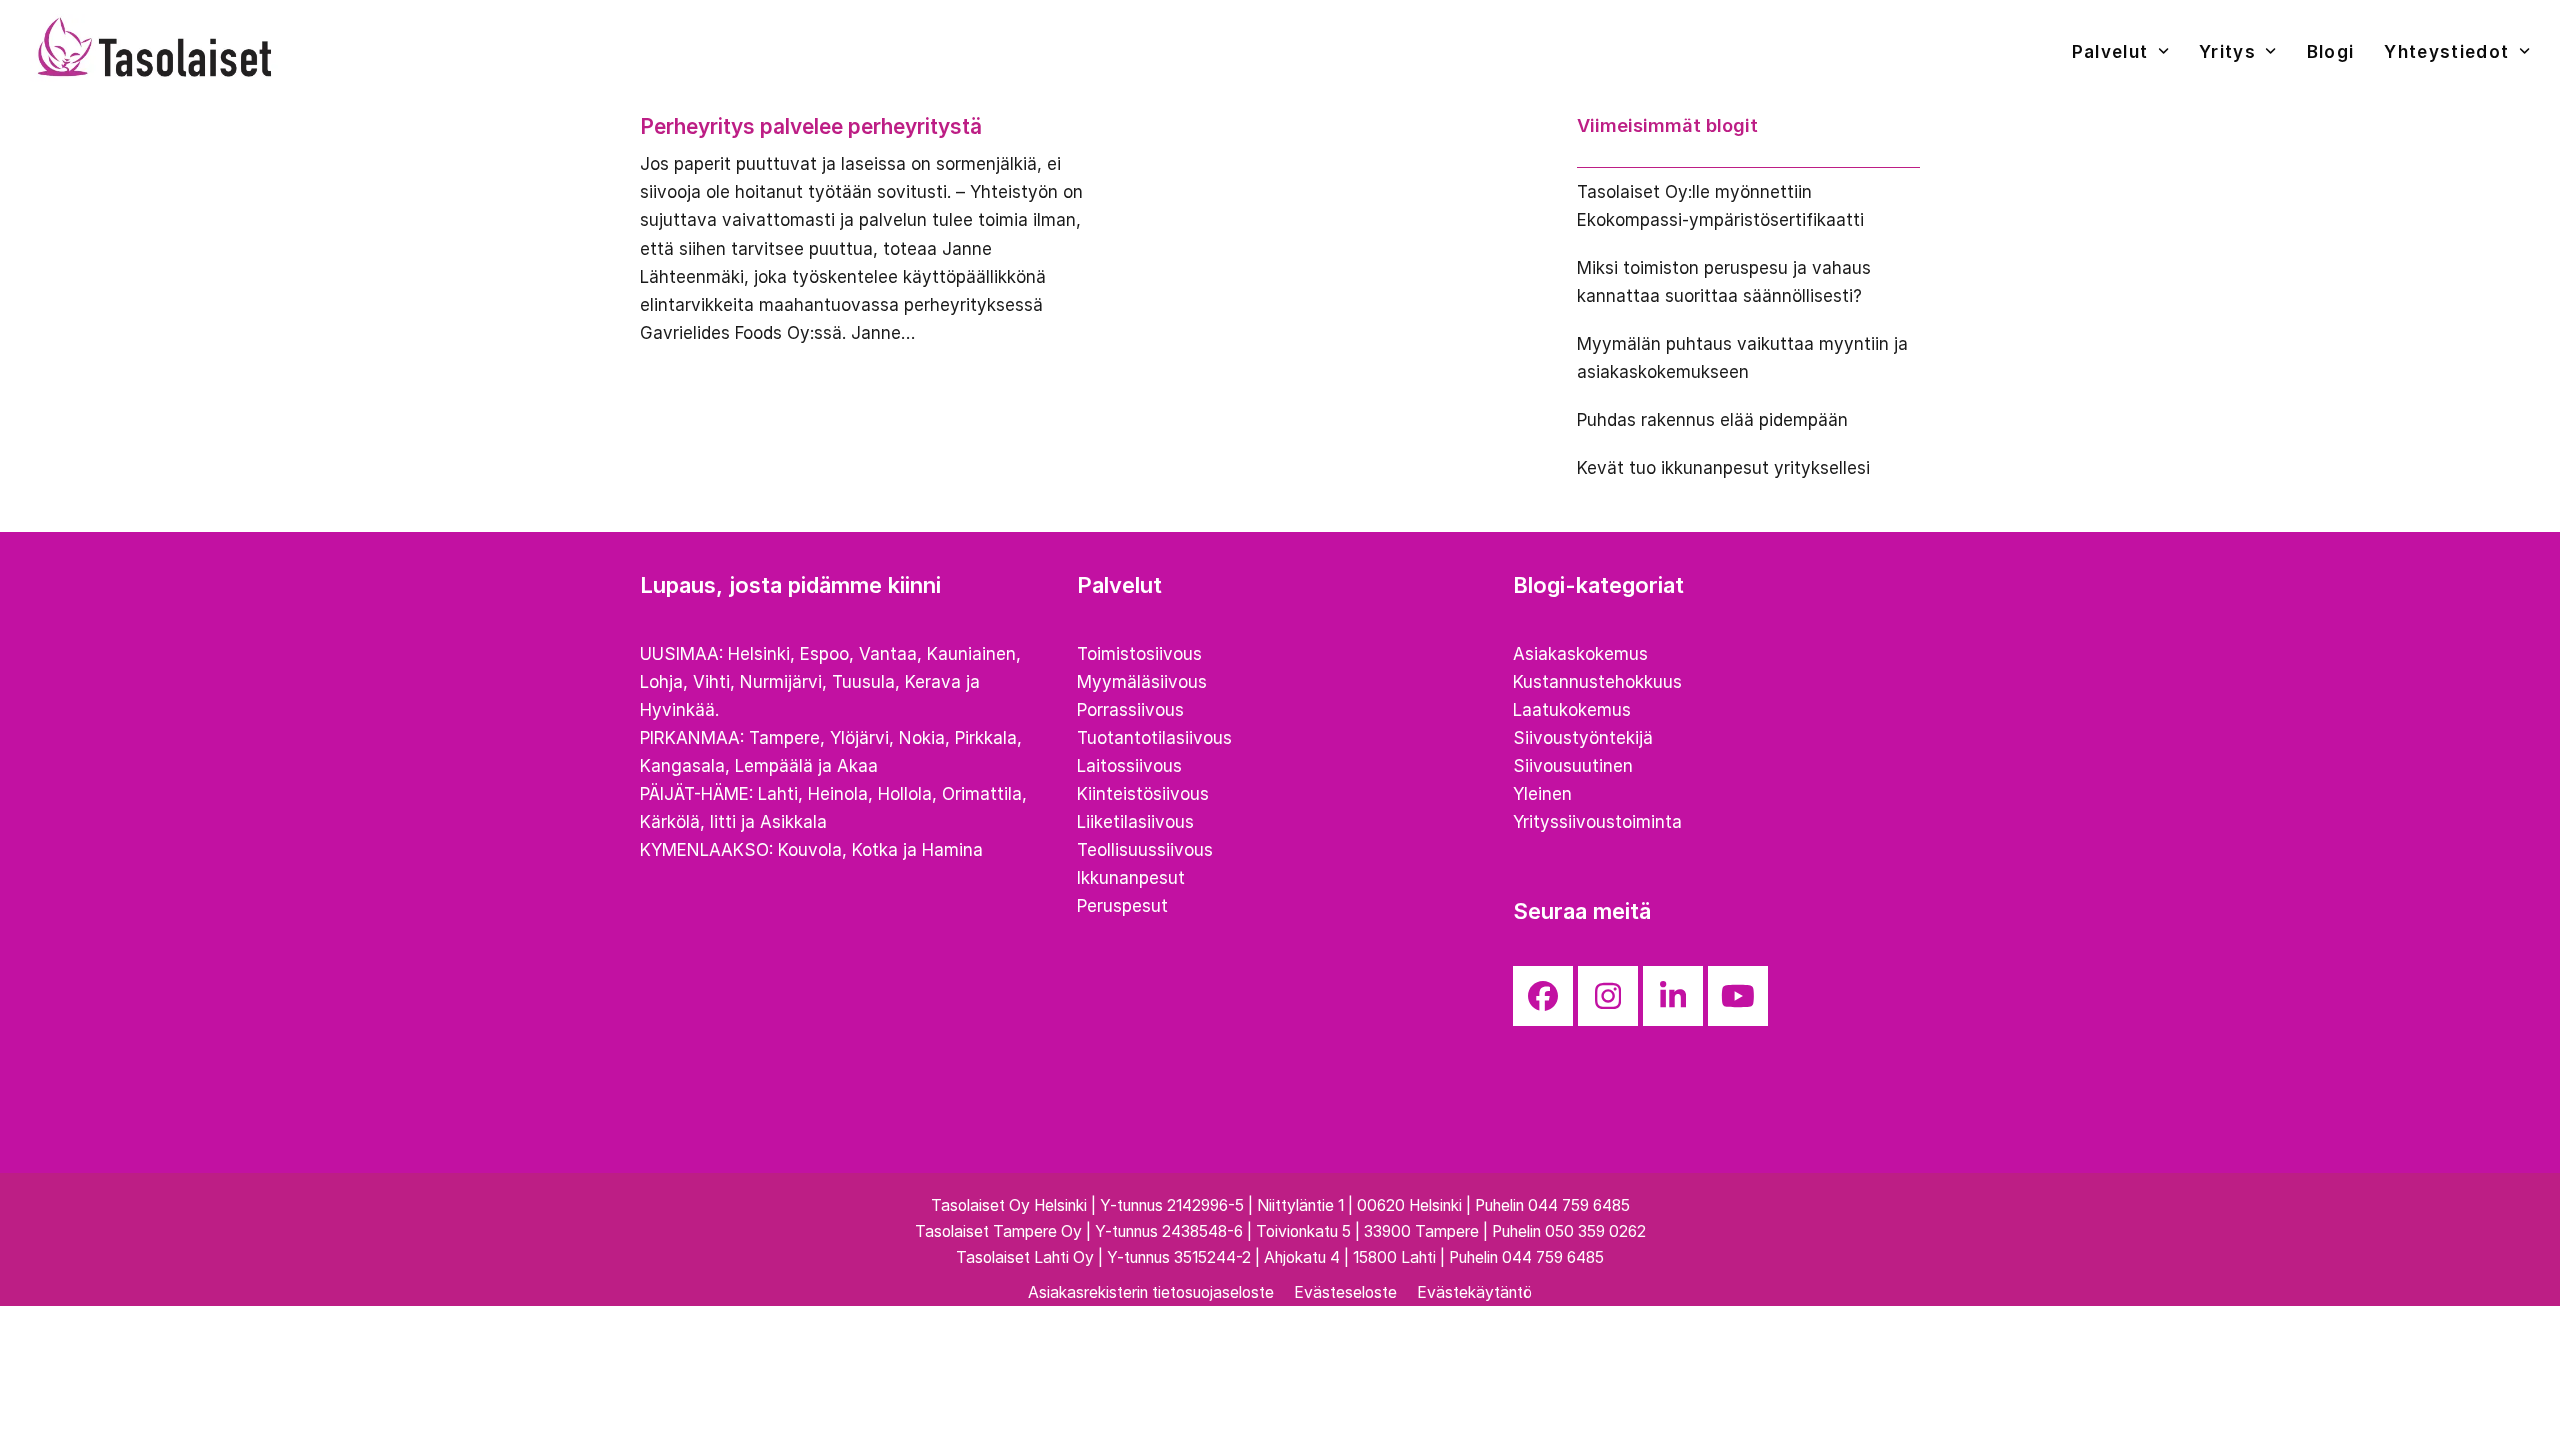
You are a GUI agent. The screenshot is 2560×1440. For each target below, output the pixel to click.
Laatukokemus (1572, 710)
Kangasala (682, 766)
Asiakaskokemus (1580, 654)
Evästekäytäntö (1474, 1292)
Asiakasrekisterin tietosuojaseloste (1151, 1292)
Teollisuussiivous (1145, 850)
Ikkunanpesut (1131, 878)
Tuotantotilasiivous (1154, 738)
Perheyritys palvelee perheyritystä (811, 126)
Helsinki (759, 654)
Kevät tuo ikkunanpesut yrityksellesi (1723, 468)
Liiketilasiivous (1135, 822)
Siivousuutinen (1573, 766)
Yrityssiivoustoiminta (1597, 822)
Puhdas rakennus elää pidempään (1712, 420)
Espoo (824, 654)
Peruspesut (1122, 906)
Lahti (778, 794)
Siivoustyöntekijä (1583, 738)
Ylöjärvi (859, 738)
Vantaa (888, 654)
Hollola (905, 794)
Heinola (838, 794)
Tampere (784, 738)
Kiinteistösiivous (1143, 794)
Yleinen (1542, 794)
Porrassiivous (1130, 710)
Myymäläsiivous (1142, 682)
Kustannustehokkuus (1597, 682)
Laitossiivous (1129, 766)
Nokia (922, 738)
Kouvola (810, 850)
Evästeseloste (1345, 1292)
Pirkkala (986, 738)
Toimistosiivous (1139, 654)
